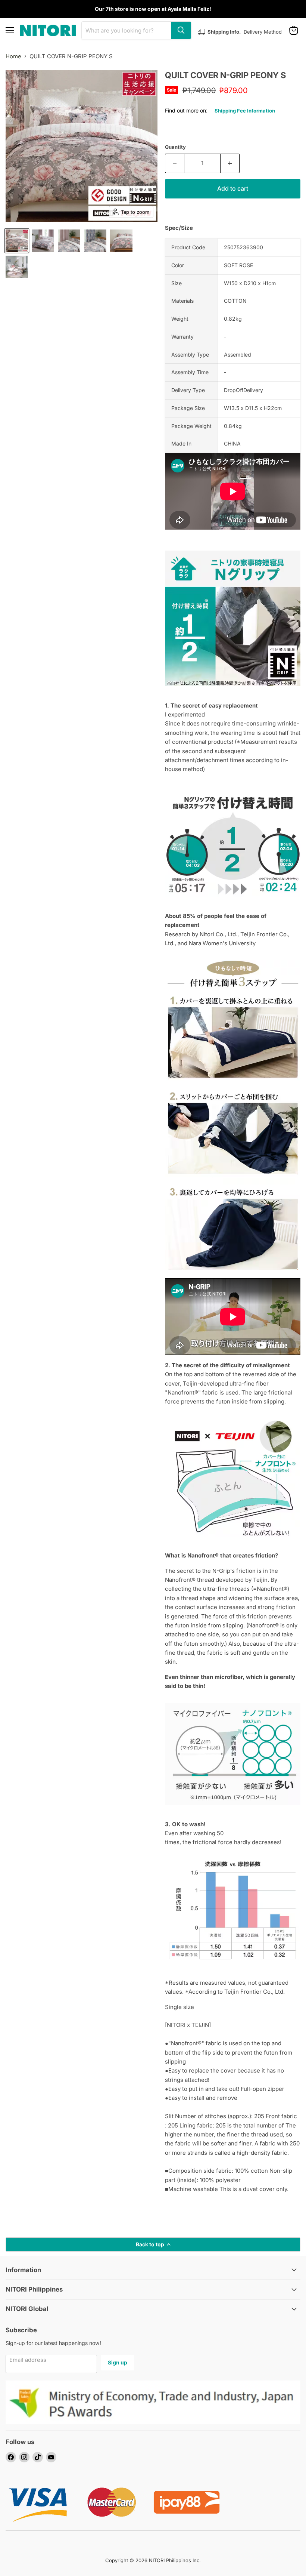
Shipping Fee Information (245, 111)
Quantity (175, 147)
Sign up (118, 2362)
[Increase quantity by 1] (230, 163)
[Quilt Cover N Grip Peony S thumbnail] (17, 241)
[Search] (181, 30)
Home (13, 56)
